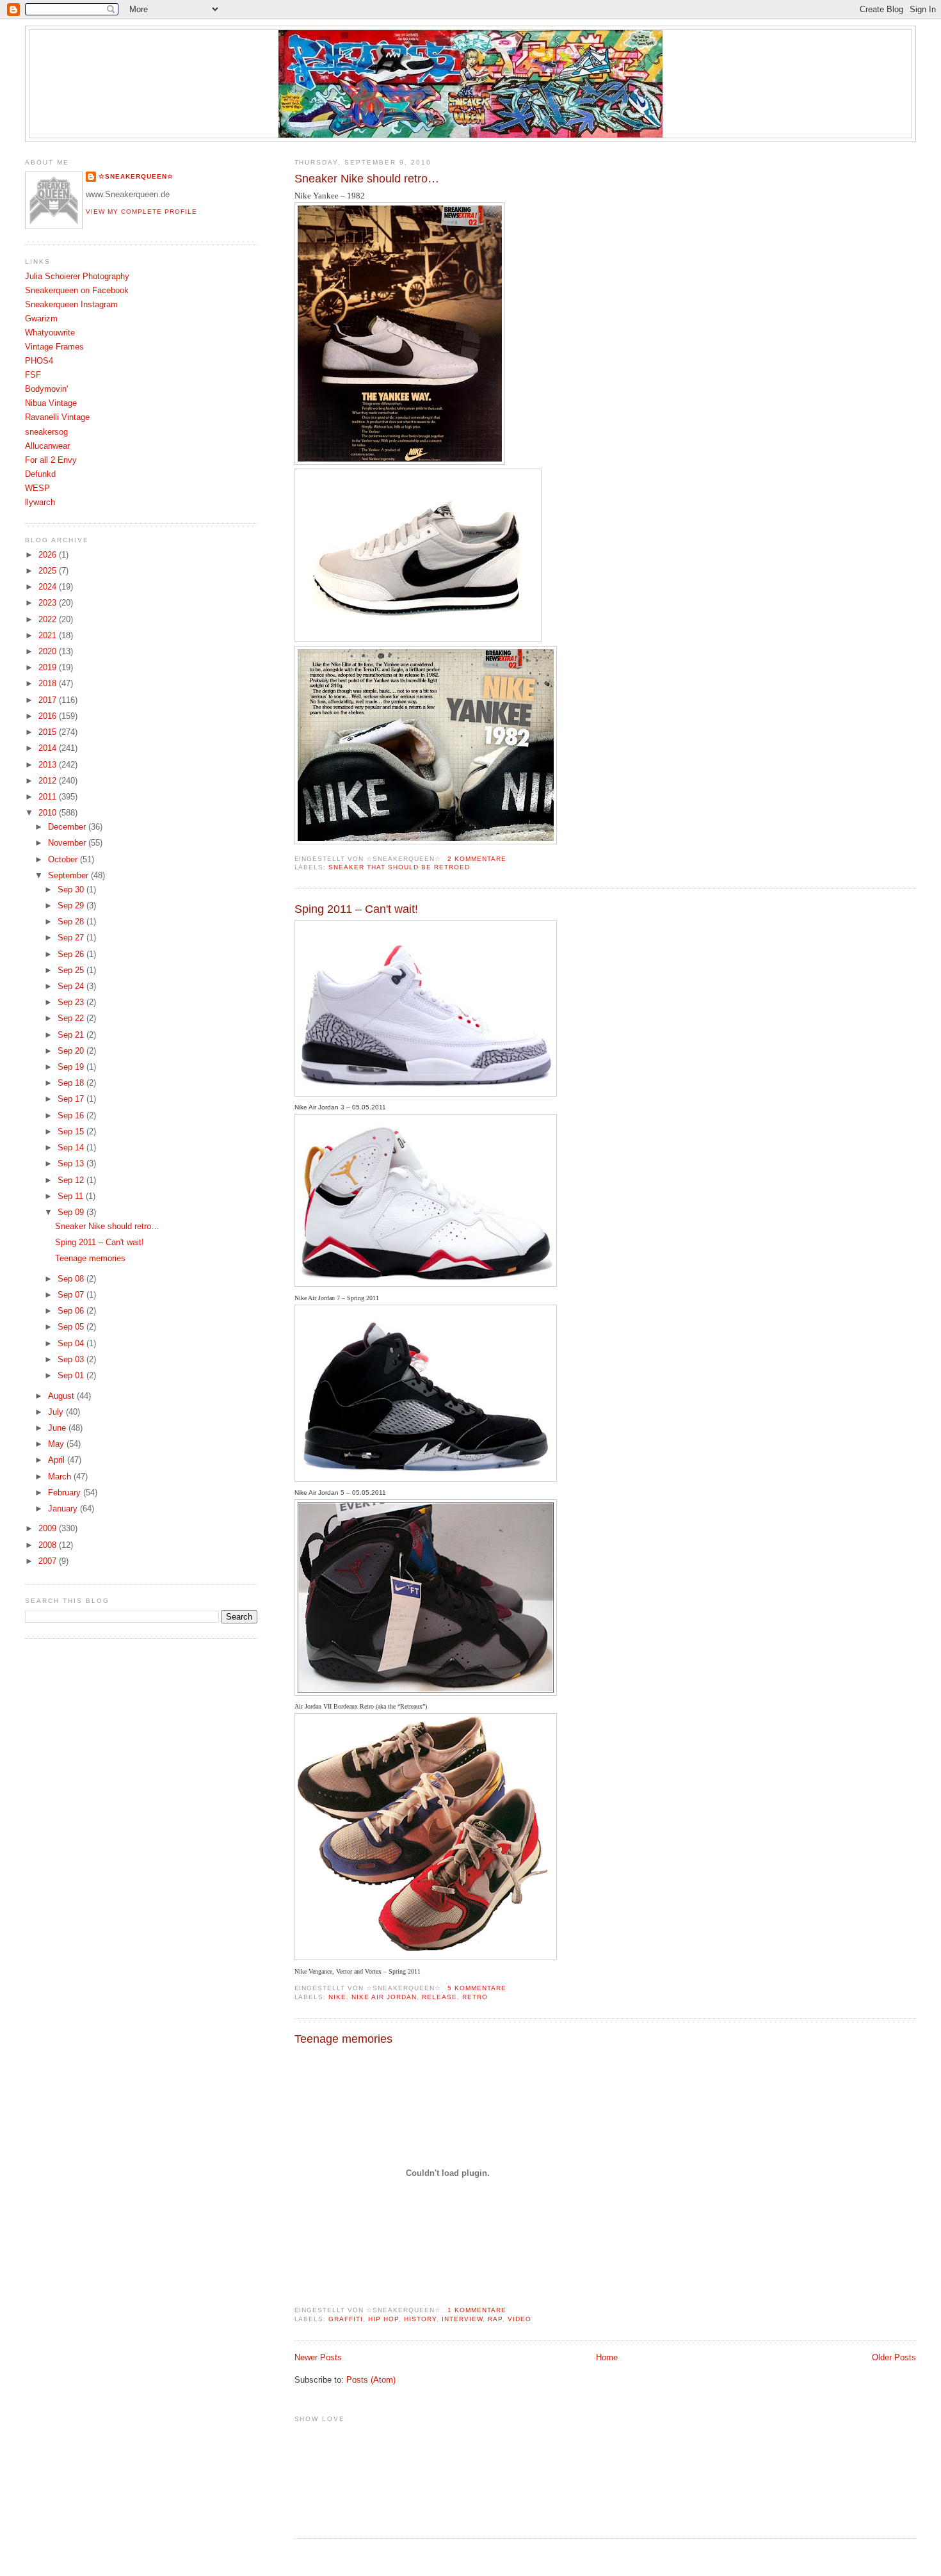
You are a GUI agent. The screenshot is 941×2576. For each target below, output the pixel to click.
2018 (49, 684)
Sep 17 (72, 1099)
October (64, 860)
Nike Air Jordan (384, 1997)
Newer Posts (318, 2358)
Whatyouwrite (50, 333)
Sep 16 (72, 1116)
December (68, 827)
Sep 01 (72, 1376)
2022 (49, 620)
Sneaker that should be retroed (399, 867)
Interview (462, 2319)
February (66, 1493)
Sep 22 (72, 1018)
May (57, 1444)
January (64, 1509)
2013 (49, 765)
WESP (37, 488)
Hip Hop (383, 2319)
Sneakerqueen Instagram (71, 305)
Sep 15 (72, 1132)
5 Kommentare (477, 1988)
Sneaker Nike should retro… (367, 179)
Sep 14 (72, 1148)
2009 (49, 1529)
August (62, 1396)
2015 (49, 732)
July (57, 1412)
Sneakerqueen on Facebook (77, 291)
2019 (49, 668)
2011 (49, 797)
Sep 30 (72, 890)
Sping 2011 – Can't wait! (356, 909)
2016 (49, 716)
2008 (49, 1545)
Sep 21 (72, 1035)
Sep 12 (72, 1180)
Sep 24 (72, 986)
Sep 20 (72, 1051)
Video (519, 2319)
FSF (33, 375)
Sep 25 (72, 970)
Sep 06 (72, 1311)
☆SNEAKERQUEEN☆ (136, 176)
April (58, 1460)
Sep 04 (72, 1344)
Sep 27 (72, 938)
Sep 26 (72, 954)
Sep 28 (72, 922)
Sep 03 (72, 1360)
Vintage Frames (54, 347)
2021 (49, 636)
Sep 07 (72, 1295)
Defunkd (40, 474)
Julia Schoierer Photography (77, 277)
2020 (49, 652)
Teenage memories (343, 2039)
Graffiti (346, 2319)
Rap (495, 2319)
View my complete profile (141, 212)
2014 (49, 748)
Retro (475, 1997)
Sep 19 (72, 1067)
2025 (49, 571)
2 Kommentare (477, 859)
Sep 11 (72, 1196)
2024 (49, 587)
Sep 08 (72, 1279)
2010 (49, 813)
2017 (49, 700)
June (58, 1428)
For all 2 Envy (51, 460)
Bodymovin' (46, 389)
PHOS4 (39, 361)
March (61, 1477)
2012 (49, 781)
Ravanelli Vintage (57, 417)
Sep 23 (72, 1002)
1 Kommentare (477, 2310)
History (420, 2319)
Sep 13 (72, 1164)
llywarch (40, 503)
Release (439, 1997)
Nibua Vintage (51, 403)
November (68, 843)
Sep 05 (72, 1327)
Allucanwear (47, 446)
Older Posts (894, 2358)
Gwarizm (41, 319)
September (69, 876)
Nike (337, 1997)
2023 (49, 603)
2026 (49, 555)
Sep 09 (72, 1212)
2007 (49, 1561)
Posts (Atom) (371, 2380)
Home (607, 2358)
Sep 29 (72, 906)
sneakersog (46, 432)
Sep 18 (72, 1083)
